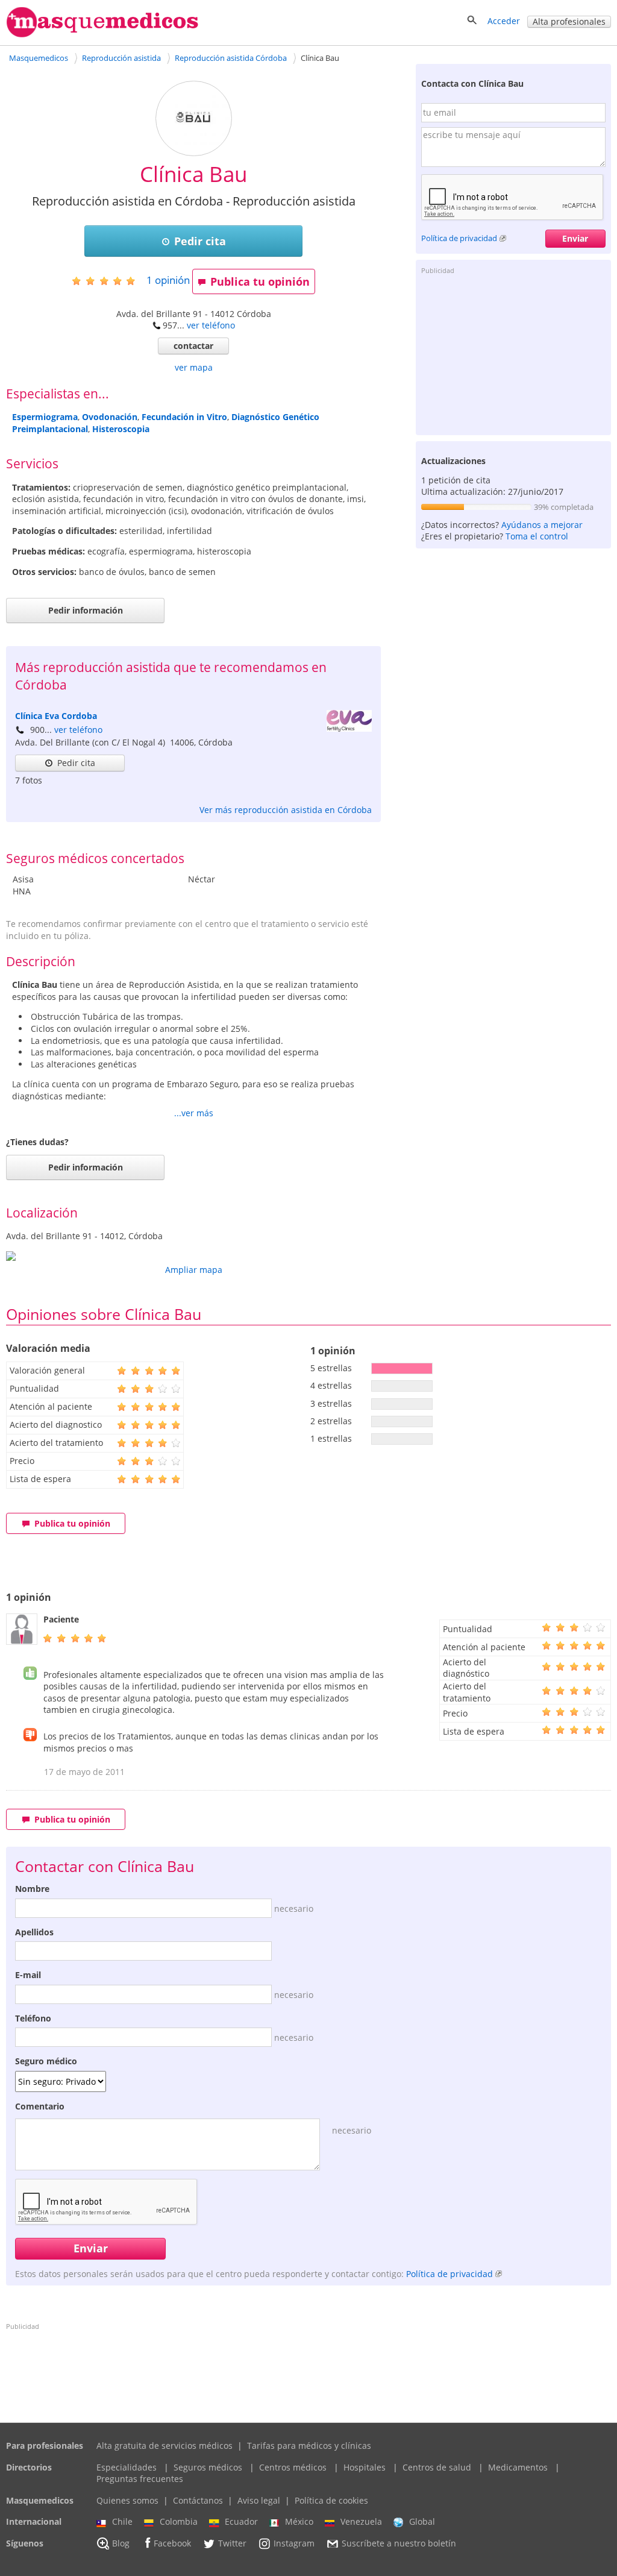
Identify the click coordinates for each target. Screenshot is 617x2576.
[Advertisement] (513, 354)
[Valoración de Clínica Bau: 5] (108, 281)
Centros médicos (293, 2467)
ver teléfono (211, 325)
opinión (168, 280)
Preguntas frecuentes (140, 2479)
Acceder (504, 21)
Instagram (294, 2543)
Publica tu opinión (260, 281)
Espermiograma (45, 417)
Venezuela (361, 2521)
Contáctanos (198, 2500)
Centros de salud (437, 2467)
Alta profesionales (569, 21)
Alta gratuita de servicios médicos (164, 2446)
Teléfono (33, 2018)
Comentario (40, 2106)
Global (422, 2521)
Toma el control (537, 536)
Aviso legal (259, 2500)
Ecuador (241, 2521)
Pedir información (86, 610)
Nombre (32, 1889)
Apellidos (34, 1932)
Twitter (232, 2543)
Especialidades (127, 2467)
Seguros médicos (208, 2467)
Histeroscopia (121, 429)
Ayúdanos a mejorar (542, 525)
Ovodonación (110, 417)
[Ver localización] (193, 1256)
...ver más (194, 1113)
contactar (193, 346)
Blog (121, 2543)
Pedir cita (200, 241)
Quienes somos (127, 2500)
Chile (122, 2521)
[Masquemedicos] (102, 35)
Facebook (172, 2543)
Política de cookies (331, 2500)
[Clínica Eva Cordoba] (349, 728)
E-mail (28, 1975)
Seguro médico (46, 2061)
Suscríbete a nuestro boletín (399, 2543)
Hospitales (365, 2467)
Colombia (179, 2521)
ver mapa (194, 367)
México (299, 2521)
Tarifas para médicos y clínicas (309, 2446)
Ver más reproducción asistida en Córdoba (286, 810)
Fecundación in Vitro (184, 417)
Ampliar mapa (194, 1270)
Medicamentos (518, 2467)
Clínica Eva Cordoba (56, 716)
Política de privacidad (459, 238)
